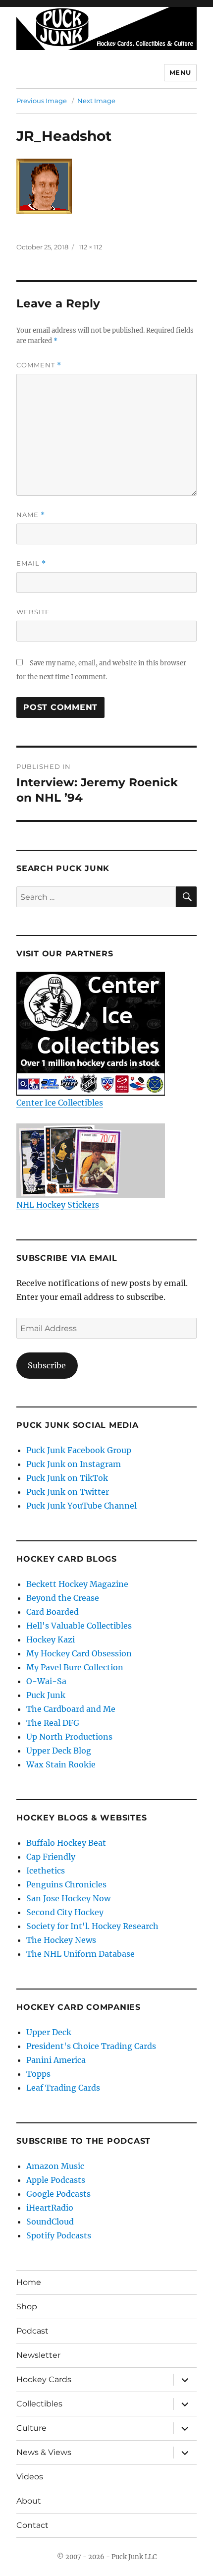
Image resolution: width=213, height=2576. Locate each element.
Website (33, 612)
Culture (31, 2428)
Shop (27, 2307)
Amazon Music (55, 2166)
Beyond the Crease (63, 1598)
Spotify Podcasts (59, 2235)
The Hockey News (61, 1940)
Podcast (32, 2331)
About (29, 2501)
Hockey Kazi (51, 1639)
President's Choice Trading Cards (91, 2046)
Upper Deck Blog (59, 1751)
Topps (38, 2074)
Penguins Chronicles (66, 1884)
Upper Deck (49, 2032)
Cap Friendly (51, 1857)
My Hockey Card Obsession (79, 1653)
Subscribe (47, 1365)
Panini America (56, 2060)
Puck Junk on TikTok (67, 1478)
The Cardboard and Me (71, 1709)
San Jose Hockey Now (68, 1898)
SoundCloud (50, 2222)
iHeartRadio (50, 2208)
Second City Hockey (65, 1912)
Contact (32, 2525)
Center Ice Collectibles (60, 1103)
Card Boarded (53, 1612)
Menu (180, 72)
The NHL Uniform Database (80, 1954)
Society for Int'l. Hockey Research (92, 1926)
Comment (39, 365)
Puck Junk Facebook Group (79, 1450)
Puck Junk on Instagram (74, 1464)
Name (31, 515)
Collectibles (39, 2404)
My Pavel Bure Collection (75, 1667)
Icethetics (46, 1871)
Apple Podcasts (56, 2180)
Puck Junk (46, 1695)
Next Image (96, 101)
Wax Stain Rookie (61, 1764)
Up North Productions (69, 1737)
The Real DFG (53, 1723)
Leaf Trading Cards (63, 2088)
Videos (30, 2477)
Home (29, 2282)
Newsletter (38, 2355)
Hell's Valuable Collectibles (79, 1626)
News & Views (44, 2452)
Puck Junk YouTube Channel (81, 1506)
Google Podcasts (58, 2194)
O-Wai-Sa (46, 1681)
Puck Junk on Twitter (68, 1492)
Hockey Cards (44, 2379)
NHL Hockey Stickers (58, 1205)
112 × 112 (90, 247)
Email (31, 563)
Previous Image (42, 101)
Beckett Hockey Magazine (77, 1584)
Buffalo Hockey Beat (66, 1843)
